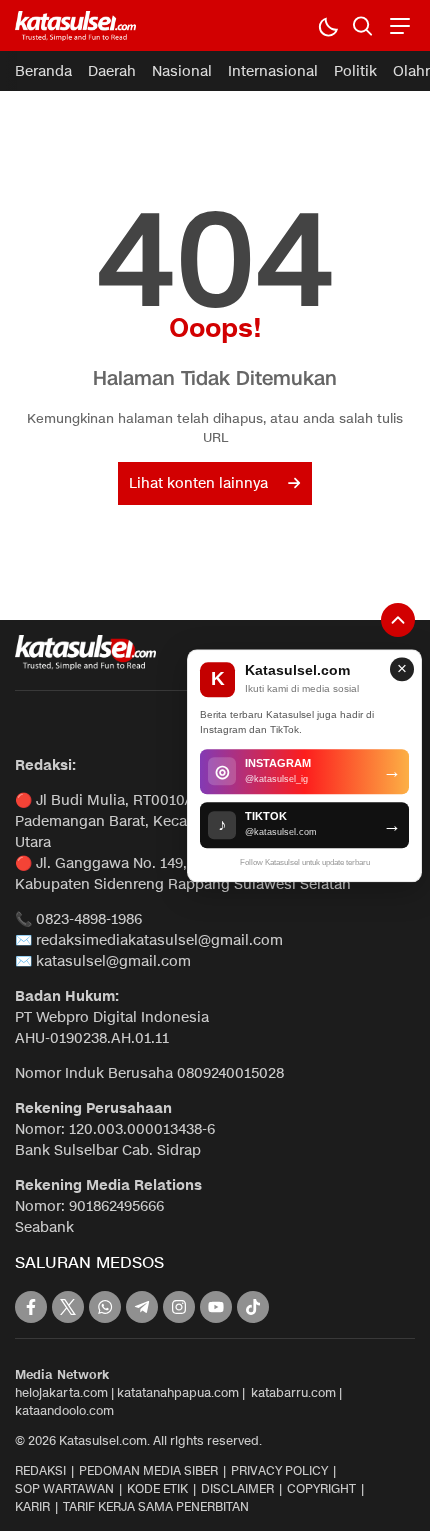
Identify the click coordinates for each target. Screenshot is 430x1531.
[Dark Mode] (327, 25)
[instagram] (179, 1307)
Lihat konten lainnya (198, 483)
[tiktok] (253, 1307)
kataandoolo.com (64, 1410)
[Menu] (397, 25)
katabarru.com (293, 1392)
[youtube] (216, 1307)
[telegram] (142, 1307)
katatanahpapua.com (178, 1392)
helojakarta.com (61, 1392)
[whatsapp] (105, 1307)
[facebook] (31, 1307)
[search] (362, 25)
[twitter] (68, 1307)
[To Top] (398, 620)
